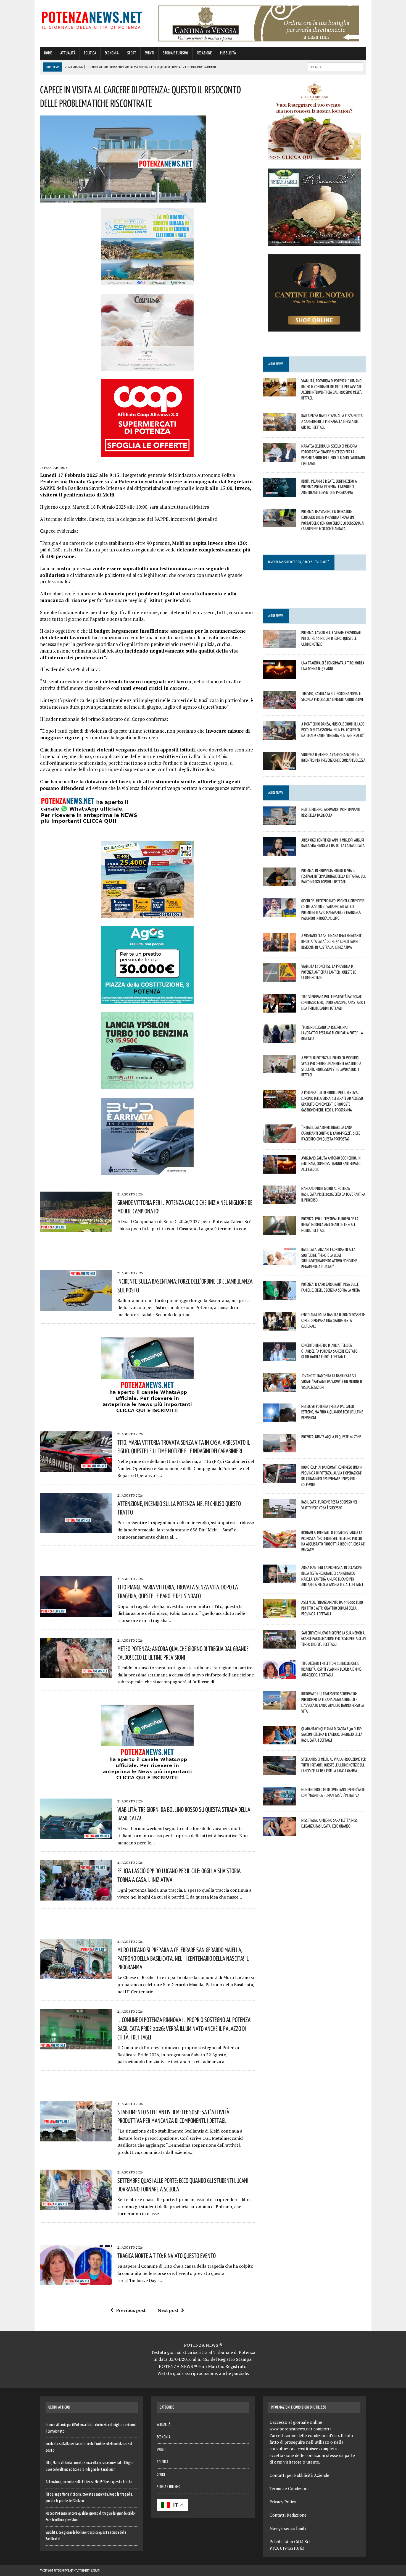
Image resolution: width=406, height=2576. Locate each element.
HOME (48, 53)
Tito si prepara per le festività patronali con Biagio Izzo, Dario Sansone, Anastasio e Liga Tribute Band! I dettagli (333, 1002)
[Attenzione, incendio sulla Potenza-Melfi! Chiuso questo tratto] (76, 1529)
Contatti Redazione (288, 2515)
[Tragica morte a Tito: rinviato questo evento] (76, 2281)
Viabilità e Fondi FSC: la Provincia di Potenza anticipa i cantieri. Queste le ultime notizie (329, 972)
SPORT (132, 53)
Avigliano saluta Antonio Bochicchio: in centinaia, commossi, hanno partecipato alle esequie (331, 1164)
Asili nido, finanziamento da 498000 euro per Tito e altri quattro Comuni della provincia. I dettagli (332, 1608)
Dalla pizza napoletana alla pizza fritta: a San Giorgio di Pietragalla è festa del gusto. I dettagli (332, 421)
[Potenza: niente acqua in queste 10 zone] (279, 1449)
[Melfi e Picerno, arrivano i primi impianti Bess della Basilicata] (279, 821)
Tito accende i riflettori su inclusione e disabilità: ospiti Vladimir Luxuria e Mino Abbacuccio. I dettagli (331, 1669)
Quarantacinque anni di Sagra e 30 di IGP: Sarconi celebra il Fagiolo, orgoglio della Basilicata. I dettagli (332, 1734)
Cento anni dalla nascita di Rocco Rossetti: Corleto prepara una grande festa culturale (333, 1320)
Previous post (131, 2310)
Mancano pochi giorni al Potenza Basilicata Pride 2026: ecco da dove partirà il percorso (333, 1194)
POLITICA (90, 53)
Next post (168, 2310)
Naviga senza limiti (288, 2528)
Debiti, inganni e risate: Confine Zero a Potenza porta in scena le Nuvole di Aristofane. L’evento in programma (329, 487)
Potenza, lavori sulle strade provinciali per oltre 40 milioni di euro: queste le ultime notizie (331, 638)
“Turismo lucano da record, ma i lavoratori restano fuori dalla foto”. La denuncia (332, 1033)
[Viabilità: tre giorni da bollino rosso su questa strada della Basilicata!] (76, 1835)
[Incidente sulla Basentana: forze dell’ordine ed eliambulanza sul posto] (76, 1307)
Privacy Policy (283, 2502)
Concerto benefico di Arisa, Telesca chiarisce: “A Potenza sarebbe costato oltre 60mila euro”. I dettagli (329, 1351)
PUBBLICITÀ (228, 53)
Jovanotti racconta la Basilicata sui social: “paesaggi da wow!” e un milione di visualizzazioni (332, 1381)
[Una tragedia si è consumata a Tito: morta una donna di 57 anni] (279, 675)
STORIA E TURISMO (175, 53)
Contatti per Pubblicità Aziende (299, 2475)
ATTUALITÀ (68, 53)
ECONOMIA (112, 53)
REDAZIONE (204, 53)
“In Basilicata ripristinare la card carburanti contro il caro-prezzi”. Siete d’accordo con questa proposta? (331, 1133)
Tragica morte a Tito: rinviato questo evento (167, 2256)
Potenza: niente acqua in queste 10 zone (331, 1437)
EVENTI (149, 53)
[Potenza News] (92, 19)
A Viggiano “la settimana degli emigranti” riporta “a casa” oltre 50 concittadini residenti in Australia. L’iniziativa (332, 941)
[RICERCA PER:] (336, 67)
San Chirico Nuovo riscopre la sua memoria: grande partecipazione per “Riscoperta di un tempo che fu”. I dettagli (333, 1639)
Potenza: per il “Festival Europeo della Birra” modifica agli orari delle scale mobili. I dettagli (330, 1224)
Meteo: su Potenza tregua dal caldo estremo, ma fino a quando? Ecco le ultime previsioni (332, 1412)
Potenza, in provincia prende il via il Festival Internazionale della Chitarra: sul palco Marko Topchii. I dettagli (333, 876)
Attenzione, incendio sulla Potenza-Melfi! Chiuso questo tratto (89, 2482)
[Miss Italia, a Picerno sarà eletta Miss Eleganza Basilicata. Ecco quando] (279, 1832)
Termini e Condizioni (289, 2488)
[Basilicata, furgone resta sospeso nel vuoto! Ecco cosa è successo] (279, 1514)
